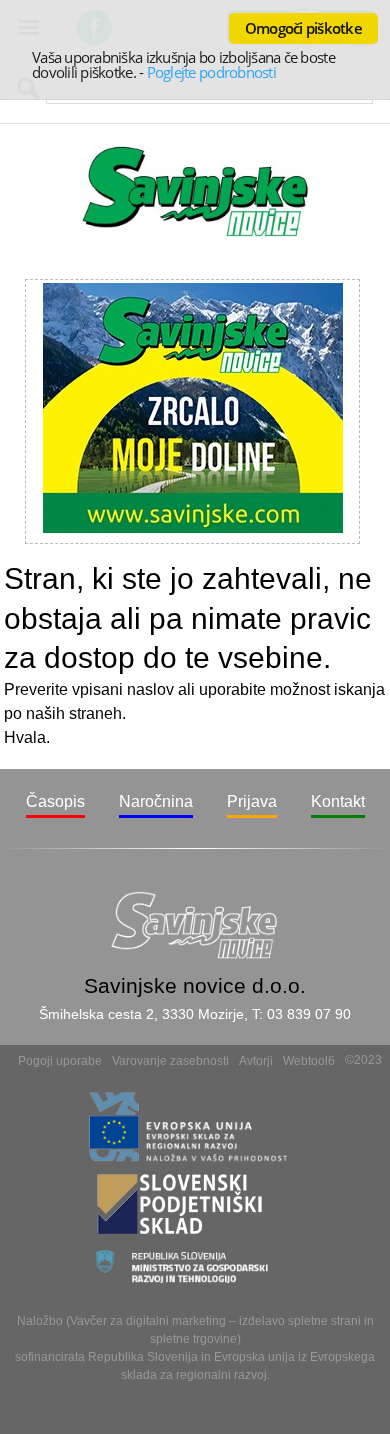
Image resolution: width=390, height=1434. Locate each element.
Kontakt (338, 801)
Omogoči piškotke (303, 28)
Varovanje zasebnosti (170, 1061)
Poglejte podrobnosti (211, 72)
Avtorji (256, 1061)
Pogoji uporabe (60, 1061)
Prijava (252, 801)
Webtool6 (309, 1061)
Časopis (55, 801)
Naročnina (156, 801)
